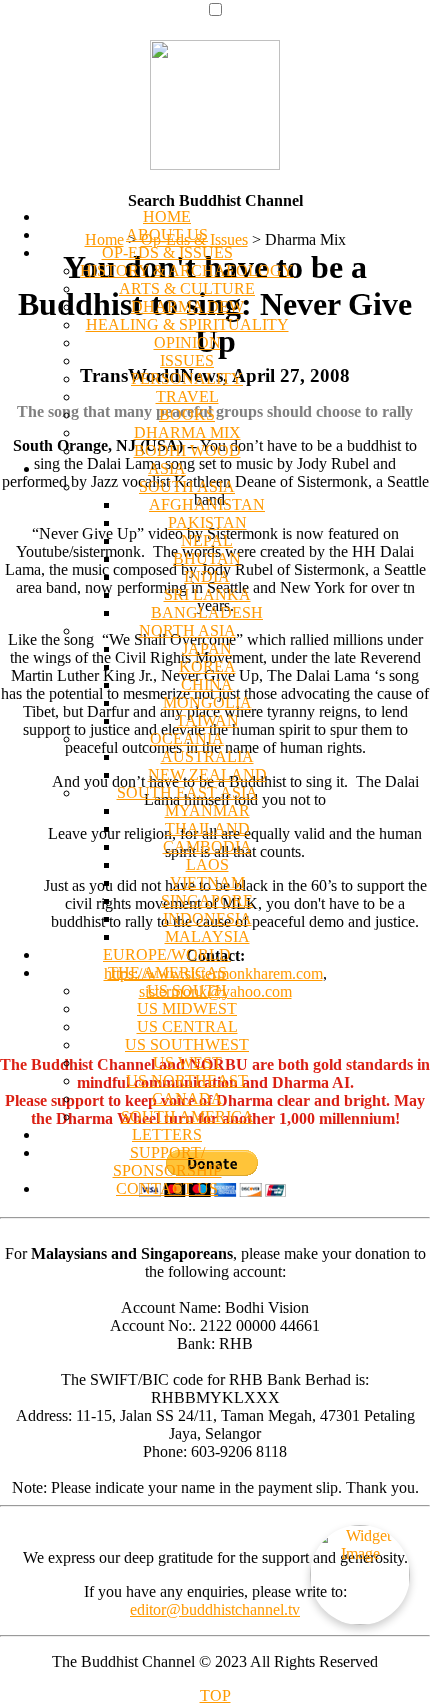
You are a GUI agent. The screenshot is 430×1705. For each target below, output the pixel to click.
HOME (167, 216)
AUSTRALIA (207, 756)
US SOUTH (187, 990)
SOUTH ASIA (187, 486)
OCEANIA (187, 738)
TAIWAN (207, 720)
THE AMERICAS (167, 972)
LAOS (207, 864)
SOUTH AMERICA (187, 1116)
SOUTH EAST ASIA (187, 792)
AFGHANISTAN (207, 504)
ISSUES (187, 360)
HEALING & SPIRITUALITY (187, 324)
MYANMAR (207, 810)
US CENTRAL (187, 1026)
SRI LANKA (207, 594)
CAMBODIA (207, 846)
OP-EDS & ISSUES (167, 252)
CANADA (187, 1098)
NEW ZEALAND (207, 774)
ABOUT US (167, 234)
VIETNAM (207, 882)
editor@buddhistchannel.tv (215, 1609)
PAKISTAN (207, 522)
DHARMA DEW (187, 306)
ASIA (167, 468)
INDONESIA (207, 918)
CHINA (207, 684)
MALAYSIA (207, 936)
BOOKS (187, 414)
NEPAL (207, 540)
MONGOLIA (207, 702)
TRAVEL (187, 396)
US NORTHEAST (187, 1080)
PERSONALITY (187, 378)
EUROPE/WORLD (167, 954)
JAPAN (207, 648)
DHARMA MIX (187, 432)
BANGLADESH (207, 612)
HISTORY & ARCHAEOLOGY (187, 270)
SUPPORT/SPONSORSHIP (167, 1161)
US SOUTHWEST (187, 1044)
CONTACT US (167, 1188)
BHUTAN (207, 558)
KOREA (207, 666)
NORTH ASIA (187, 630)
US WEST (187, 1062)
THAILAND (207, 828)
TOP (215, 1695)
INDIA (207, 576)
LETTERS (167, 1134)
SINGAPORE (207, 900)
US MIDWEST (187, 1008)
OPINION (187, 342)
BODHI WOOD (187, 450)
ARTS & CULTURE (187, 288)
